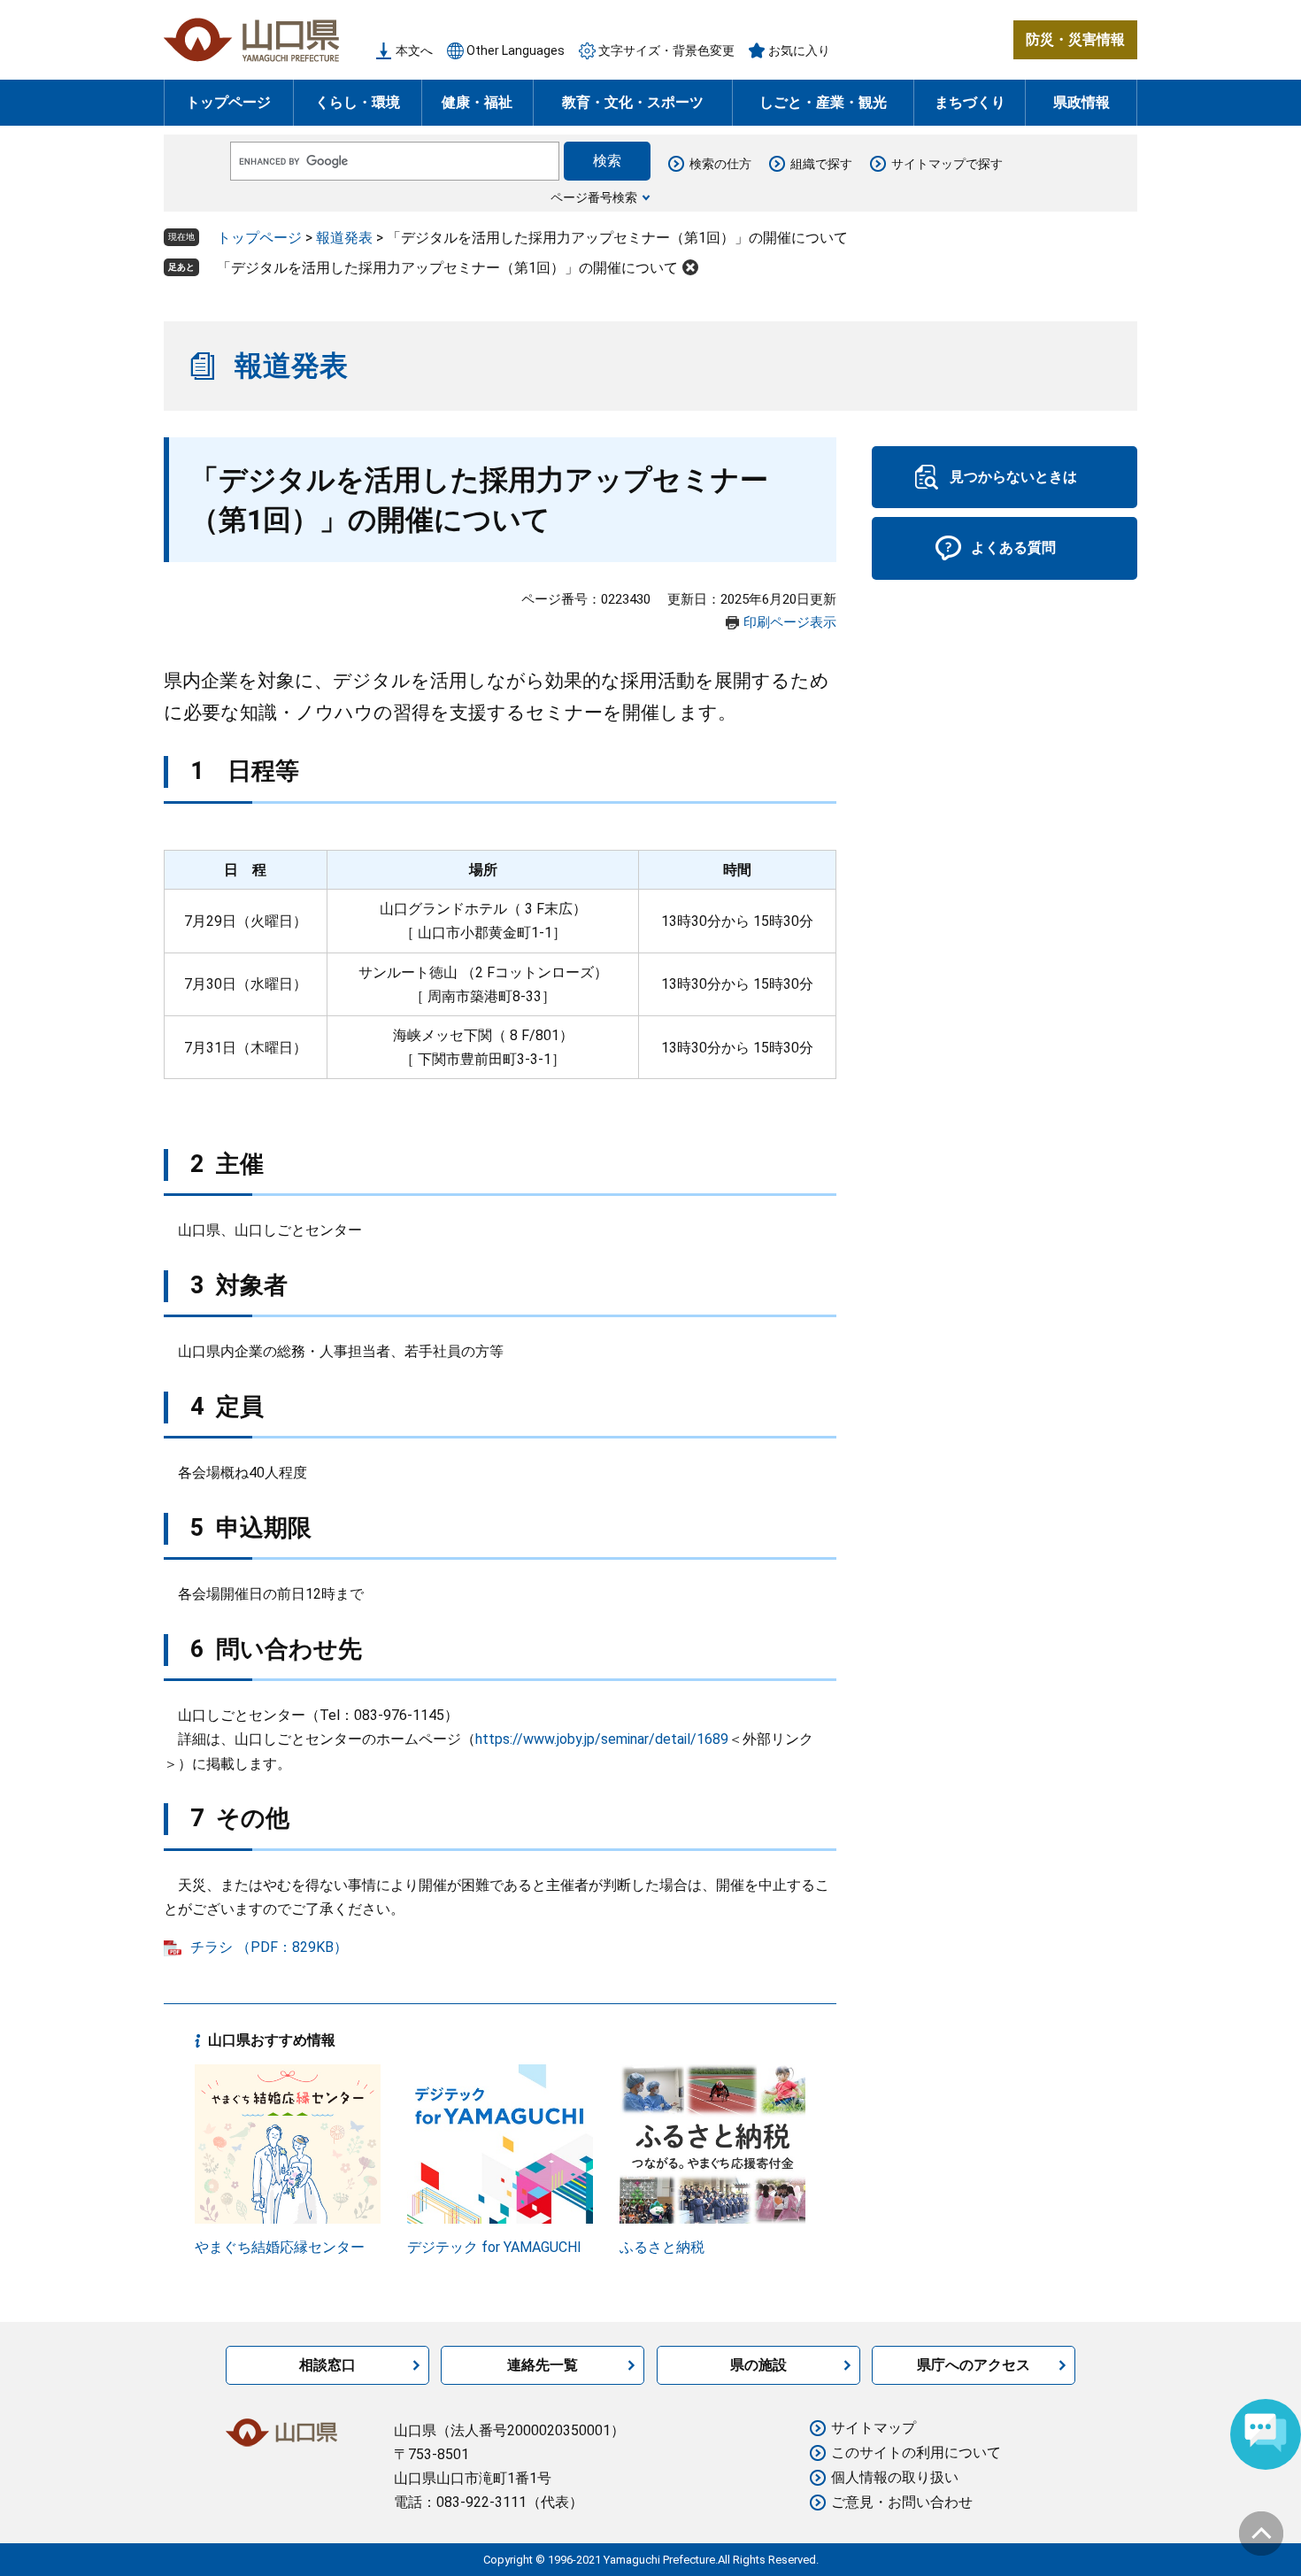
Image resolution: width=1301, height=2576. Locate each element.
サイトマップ (874, 2428)
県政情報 (1082, 102)
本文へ (414, 50)
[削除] (690, 267)
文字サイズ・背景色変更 (666, 50)
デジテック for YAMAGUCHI (494, 2247)
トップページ (228, 102)
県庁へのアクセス (974, 2365)
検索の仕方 (720, 164)
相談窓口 (327, 2365)
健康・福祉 (477, 102)
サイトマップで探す (947, 164)
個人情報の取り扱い (895, 2477)
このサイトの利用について (916, 2453)
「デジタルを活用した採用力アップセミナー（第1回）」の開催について (447, 268)
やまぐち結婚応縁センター (280, 2247)
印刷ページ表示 (790, 622)
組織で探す (821, 164)
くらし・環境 (358, 102)
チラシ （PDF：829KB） (269, 1947)
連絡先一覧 (543, 2365)
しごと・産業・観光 (823, 102)
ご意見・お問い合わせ (902, 2502)
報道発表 (344, 238)
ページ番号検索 (594, 197)
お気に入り (799, 50)
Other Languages (516, 50)
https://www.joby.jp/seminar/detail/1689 (602, 1739)
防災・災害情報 (1075, 39)
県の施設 (758, 2365)
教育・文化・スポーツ (633, 102)
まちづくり (970, 102)
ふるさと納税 (662, 2247)
